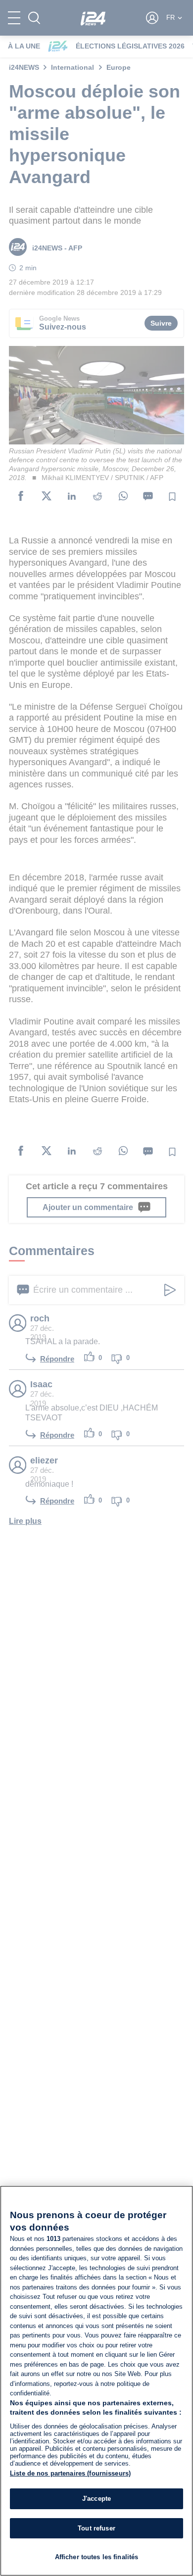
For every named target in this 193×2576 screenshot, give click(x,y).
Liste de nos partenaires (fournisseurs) (70, 2473)
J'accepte (96, 2499)
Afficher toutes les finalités (97, 2557)
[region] (96, 2381)
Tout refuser (96, 2528)
